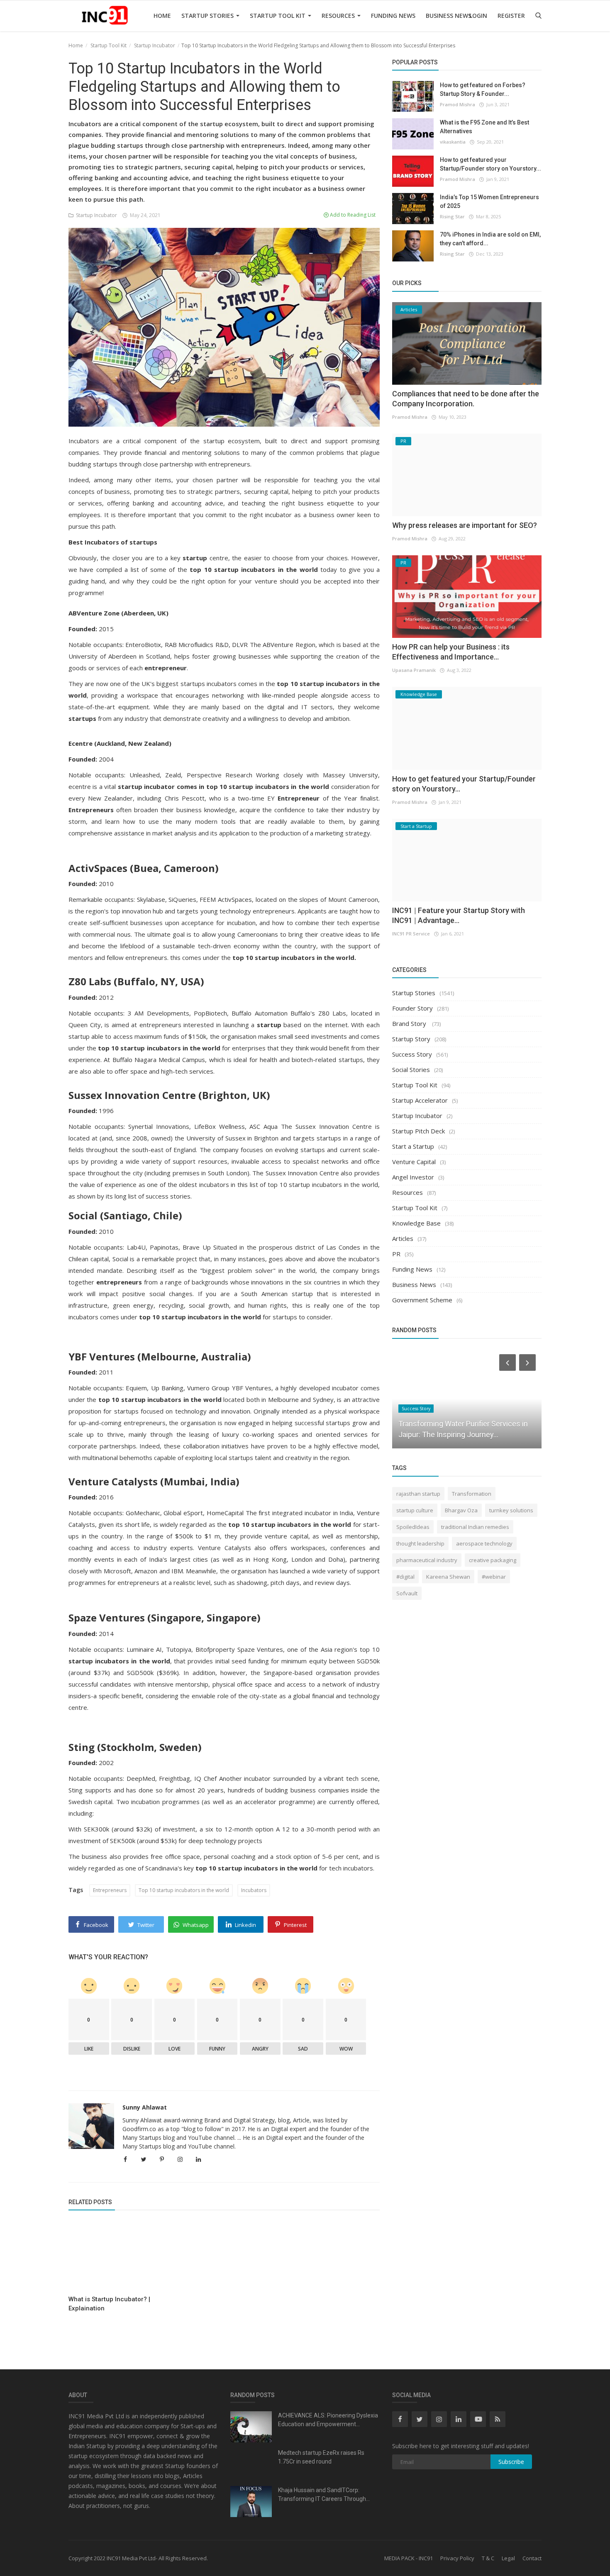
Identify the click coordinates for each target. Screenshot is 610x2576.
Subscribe (511, 2462)
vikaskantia (453, 142)
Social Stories (411, 1069)
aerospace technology (484, 1543)
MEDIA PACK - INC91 (409, 2558)
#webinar (494, 1577)
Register (511, 16)
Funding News (393, 16)
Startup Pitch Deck (418, 1131)
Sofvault (407, 1593)
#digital (405, 1577)
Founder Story (412, 1008)
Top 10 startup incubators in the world (184, 1890)
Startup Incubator (155, 45)
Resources (339, 16)
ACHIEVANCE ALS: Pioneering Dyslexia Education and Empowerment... (328, 2420)
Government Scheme (422, 1300)
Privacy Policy (457, 2558)
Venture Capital (414, 1162)
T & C (488, 2558)
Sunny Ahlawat (145, 2107)
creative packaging (493, 1560)
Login (478, 16)
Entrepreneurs (110, 1890)
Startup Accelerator (420, 1100)
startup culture (415, 1510)
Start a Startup (413, 1146)
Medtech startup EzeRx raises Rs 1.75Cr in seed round (321, 2457)
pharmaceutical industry (427, 1560)
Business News (449, 16)
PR (396, 1254)
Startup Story (411, 1039)
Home (162, 16)
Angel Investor (413, 1177)
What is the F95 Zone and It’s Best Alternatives (484, 127)
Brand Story (410, 1023)
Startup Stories (208, 16)
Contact (532, 2558)
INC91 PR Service (411, 934)
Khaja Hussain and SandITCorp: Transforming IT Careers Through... (324, 2494)
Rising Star (452, 216)
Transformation (472, 1494)
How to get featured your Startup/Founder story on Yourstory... (490, 164)
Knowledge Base (416, 1223)
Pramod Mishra (457, 104)
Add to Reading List (352, 215)
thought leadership (420, 1543)
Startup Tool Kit (278, 16)
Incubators (254, 1890)
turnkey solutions (511, 1510)
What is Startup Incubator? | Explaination (109, 2304)
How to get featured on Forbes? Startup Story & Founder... (483, 89)
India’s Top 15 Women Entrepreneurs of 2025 (489, 201)
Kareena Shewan (448, 1577)
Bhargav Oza (461, 1510)
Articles (403, 1238)
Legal (508, 2558)
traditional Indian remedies (475, 1527)
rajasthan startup (418, 1494)
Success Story (412, 1054)
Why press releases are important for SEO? (465, 525)
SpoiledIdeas (413, 1527)
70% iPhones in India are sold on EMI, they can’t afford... (490, 239)
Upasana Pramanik (414, 670)
